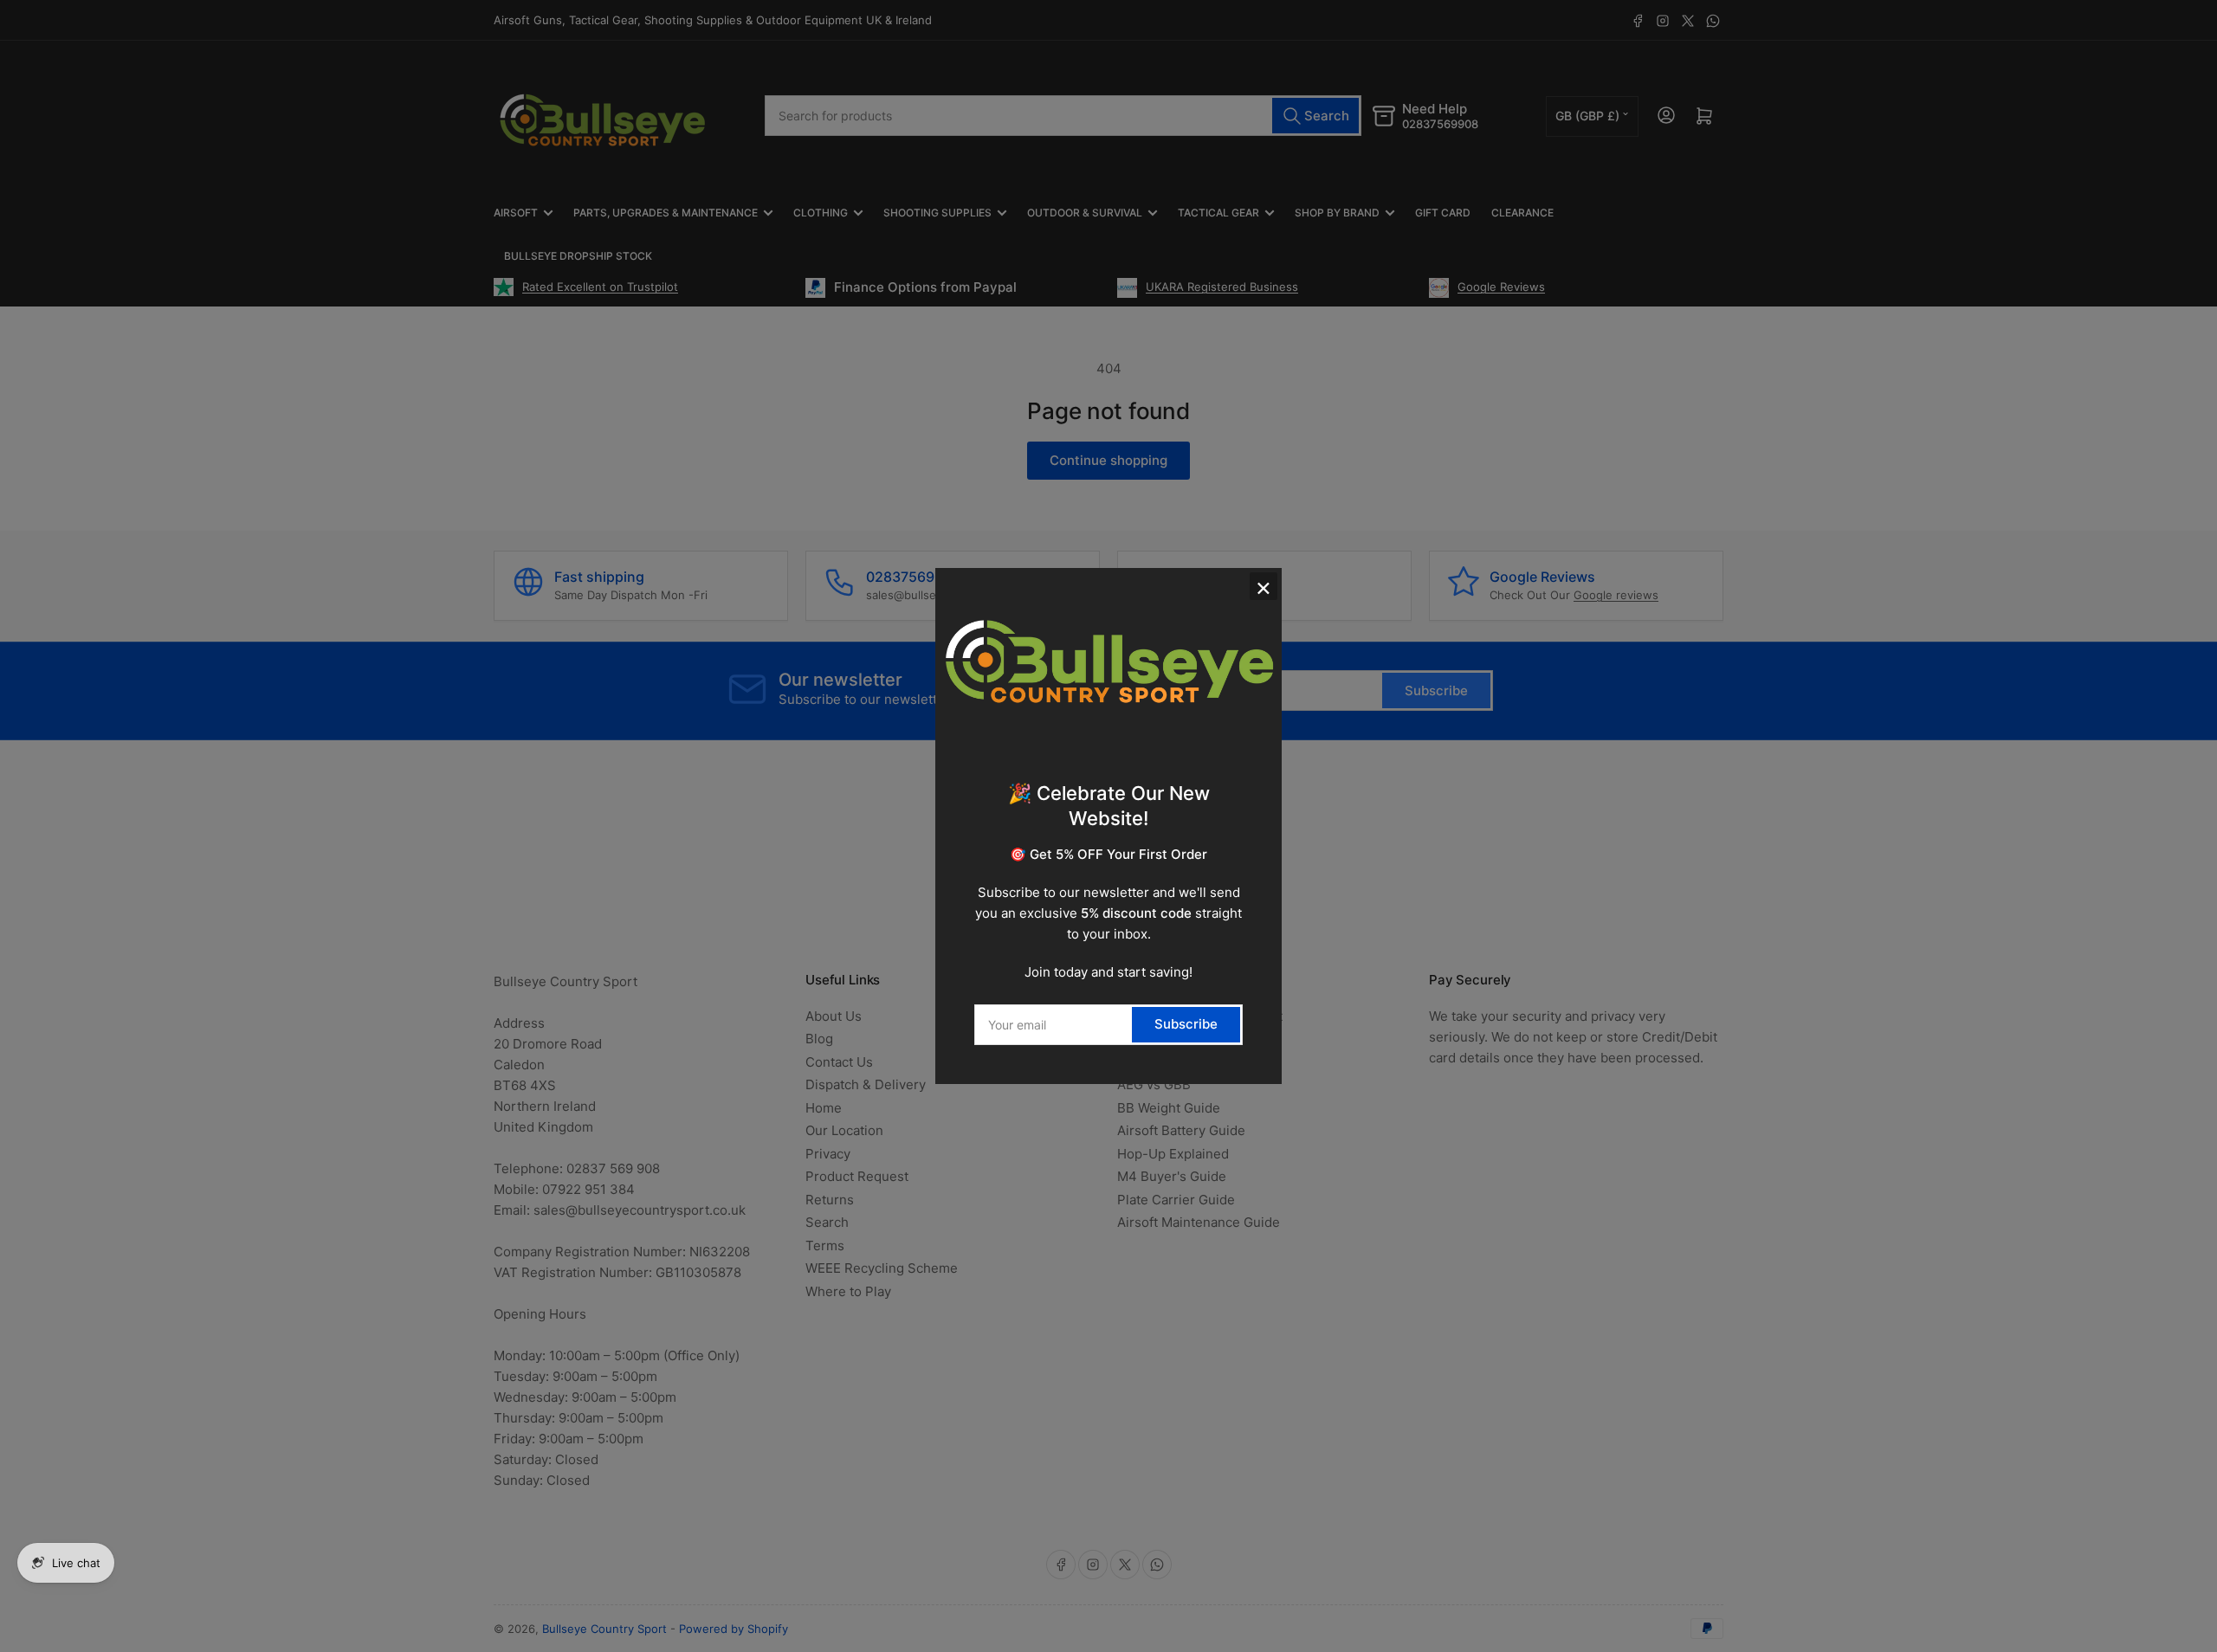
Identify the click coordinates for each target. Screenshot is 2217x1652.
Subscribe (1186, 1024)
